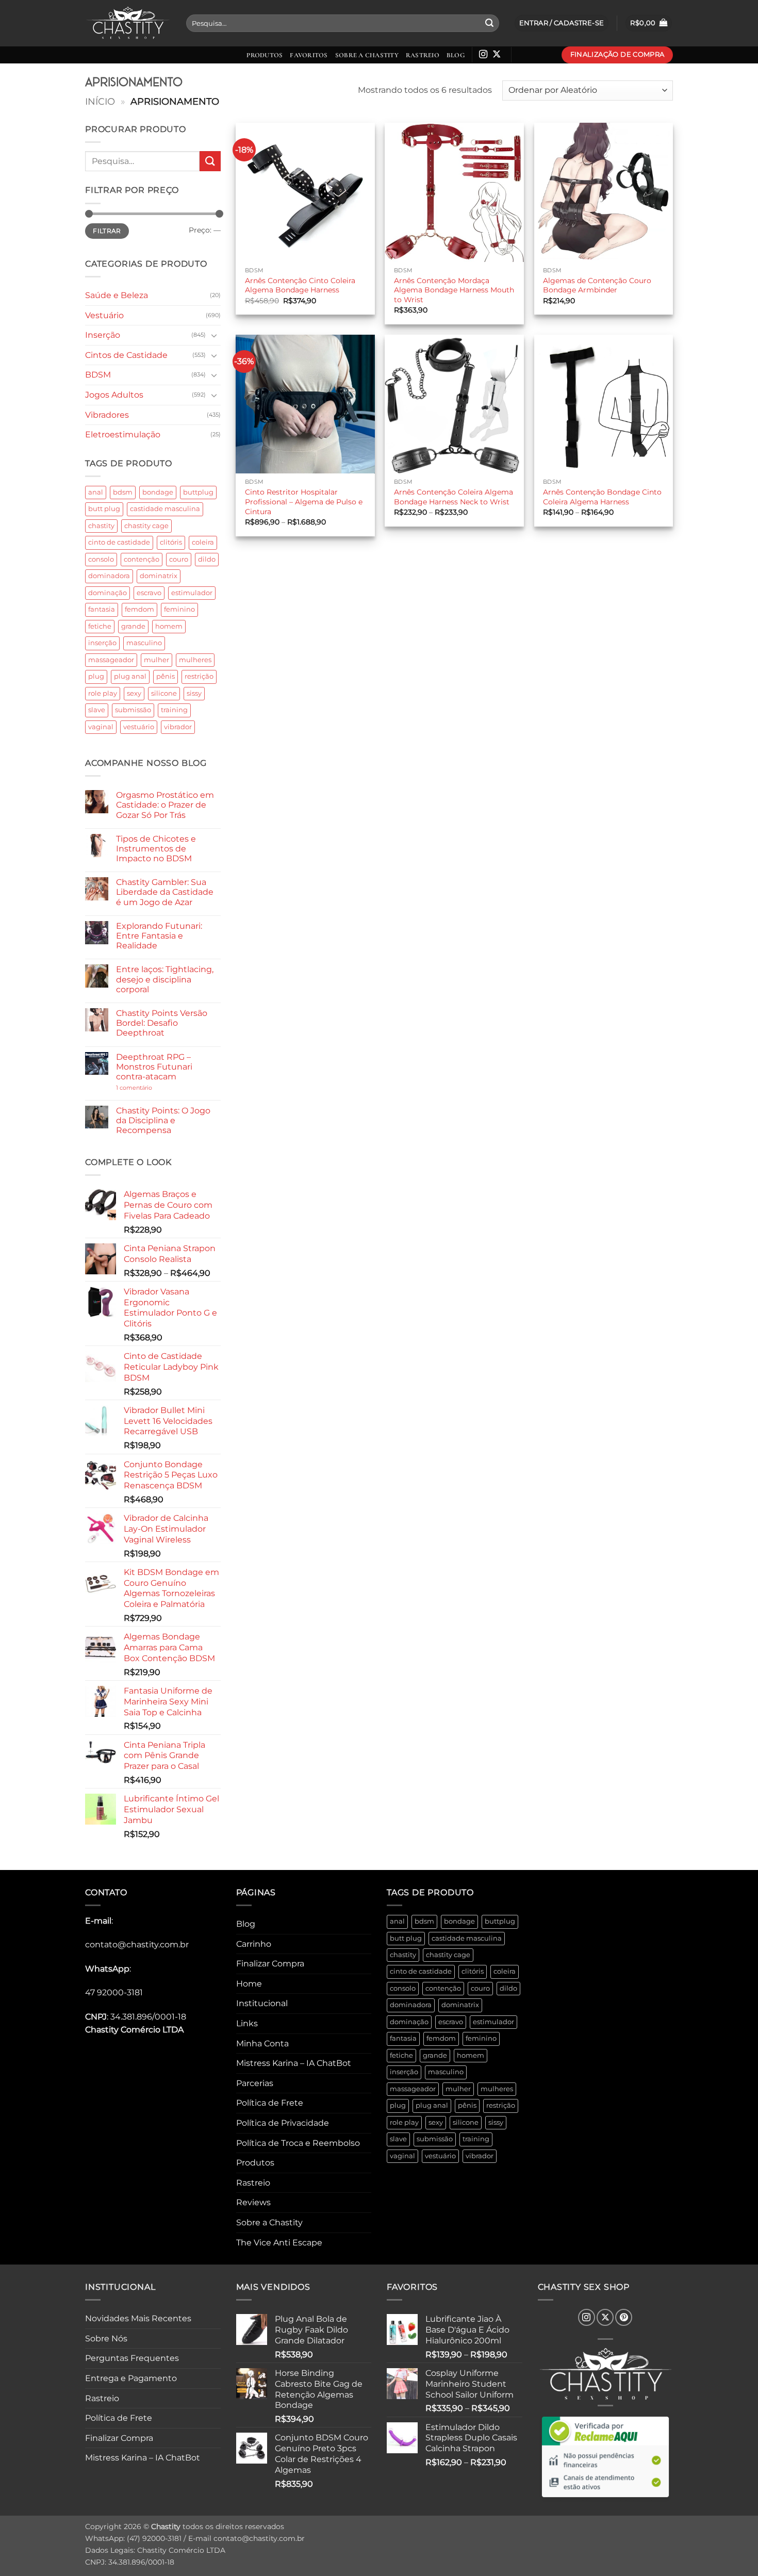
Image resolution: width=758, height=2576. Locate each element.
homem (169, 626)
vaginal (101, 727)
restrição (199, 676)
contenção (142, 559)
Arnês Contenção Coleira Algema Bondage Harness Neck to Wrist (454, 497)
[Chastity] (128, 23)
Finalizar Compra (270, 1964)
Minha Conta (262, 2044)
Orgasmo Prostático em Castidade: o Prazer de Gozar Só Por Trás (165, 805)
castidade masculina (165, 509)
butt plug (104, 509)
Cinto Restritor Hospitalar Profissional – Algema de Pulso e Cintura (304, 502)
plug (96, 676)
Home (249, 1984)
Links (247, 2023)
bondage (158, 492)
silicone (164, 693)
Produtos (265, 55)
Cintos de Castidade (126, 355)
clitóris (171, 542)
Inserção (103, 335)
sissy (194, 693)
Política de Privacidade (283, 2123)
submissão (133, 710)
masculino (144, 643)
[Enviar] (489, 23)
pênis (166, 676)
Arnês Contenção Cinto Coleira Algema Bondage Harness (300, 285)
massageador (111, 660)
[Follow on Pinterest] (624, 2317)
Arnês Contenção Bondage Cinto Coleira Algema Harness (602, 497)
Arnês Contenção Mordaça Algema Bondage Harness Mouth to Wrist (454, 290)
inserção (102, 643)
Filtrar (107, 231)
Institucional (262, 2003)
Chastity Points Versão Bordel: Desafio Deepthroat (162, 1023)
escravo (149, 593)
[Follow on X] (497, 55)
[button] (649, 23)
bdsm (123, 492)
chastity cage (146, 526)
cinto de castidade (119, 542)
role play (103, 693)
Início (100, 101)
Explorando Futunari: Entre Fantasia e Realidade (159, 936)
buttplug (198, 492)
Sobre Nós (106, 2339)
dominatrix (159, 576)
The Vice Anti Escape (279, 2243)
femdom (139, 609)
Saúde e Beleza (117, 295)
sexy (134, 693)
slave (97, 710)
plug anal (130, 676)
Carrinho (254, 1944)
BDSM (98, 375)
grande (133, 626)
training (174, 710)
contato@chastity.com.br (137, 1945)
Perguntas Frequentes (132, 2358)
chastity (101, 526)
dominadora (109, 576)
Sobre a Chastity (367, 55)
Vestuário (104, 315)
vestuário (139, 727)
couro (179, 559)
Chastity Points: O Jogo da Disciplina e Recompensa (163, 1120)
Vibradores (107, 415)
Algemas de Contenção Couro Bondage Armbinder (597, 285)
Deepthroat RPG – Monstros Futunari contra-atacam (154, 1067)
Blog (456, 55)
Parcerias (255, 2083)
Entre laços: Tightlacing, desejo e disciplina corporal (165, 979)
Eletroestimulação (123, 434)
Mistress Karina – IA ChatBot (294, 2063)
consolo (101, 559)
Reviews (253, 2202)
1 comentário (150, 1088)
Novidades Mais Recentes (138, 2318)
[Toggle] (215, 335)
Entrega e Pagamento (131, 2378)
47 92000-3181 (114, 1992)
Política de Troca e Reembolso (298, 2143)
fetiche (100, 626)
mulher (156, 660)
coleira (203, 542)
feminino (179, 609)
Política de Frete (270, 2103)
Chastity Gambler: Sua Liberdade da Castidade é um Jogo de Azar (165, 892)
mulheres (195, 660)
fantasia (102, 609)
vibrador (178, 727)
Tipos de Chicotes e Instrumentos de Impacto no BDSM (156, 849)
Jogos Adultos (114, 395)
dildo (207, 559)
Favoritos (309, 55)
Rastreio (423, 55)
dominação (108, 593)
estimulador (192, 593)
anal (96, 492)
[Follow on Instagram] (483, 55)
